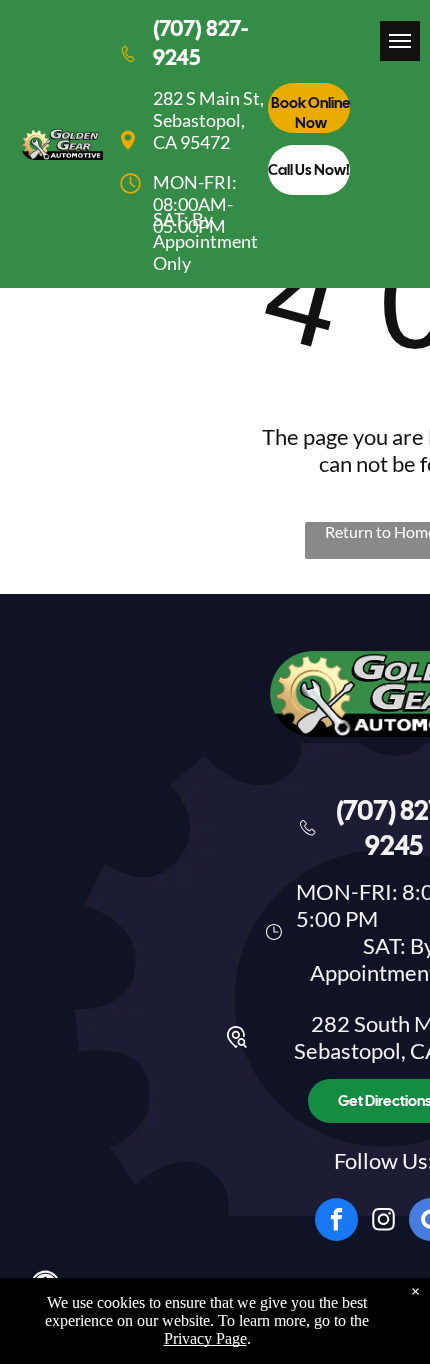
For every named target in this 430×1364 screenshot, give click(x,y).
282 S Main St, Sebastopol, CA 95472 (208, 120)
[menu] (400, 41)
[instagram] (383, 1222)
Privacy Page (205, 1338)
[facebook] (336, 1222)
